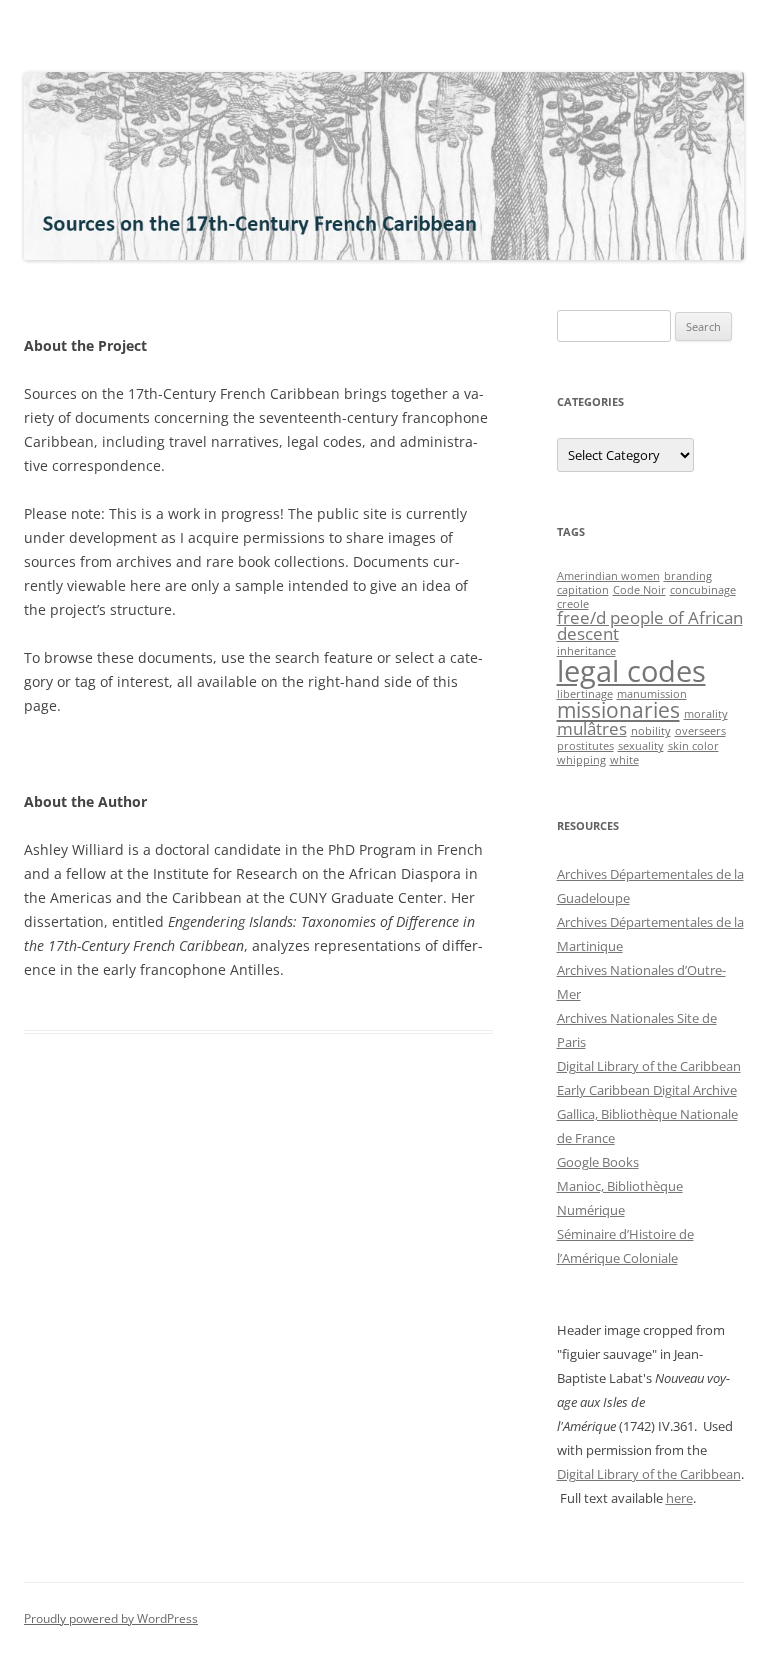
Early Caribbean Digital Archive (647, 1090)
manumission (652, 694)
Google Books (598, 1162)
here (679, 1498)
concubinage (703, 590)
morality (706, 714)
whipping (581, 760)
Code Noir (639, 590)
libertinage (585, 694)
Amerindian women (608, 576)
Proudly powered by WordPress (111, 1618)
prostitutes (585, 746)
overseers (700, 731)
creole (573, 604)
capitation (583, 590)
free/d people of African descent (650, 626)
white (624, 760)
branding (688, 576)
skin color (693, 746)
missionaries (618, 710)
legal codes (631, 671)
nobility (651, 731)
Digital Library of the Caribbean (649, 1066)
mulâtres (592, 728)
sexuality (641, 746)
